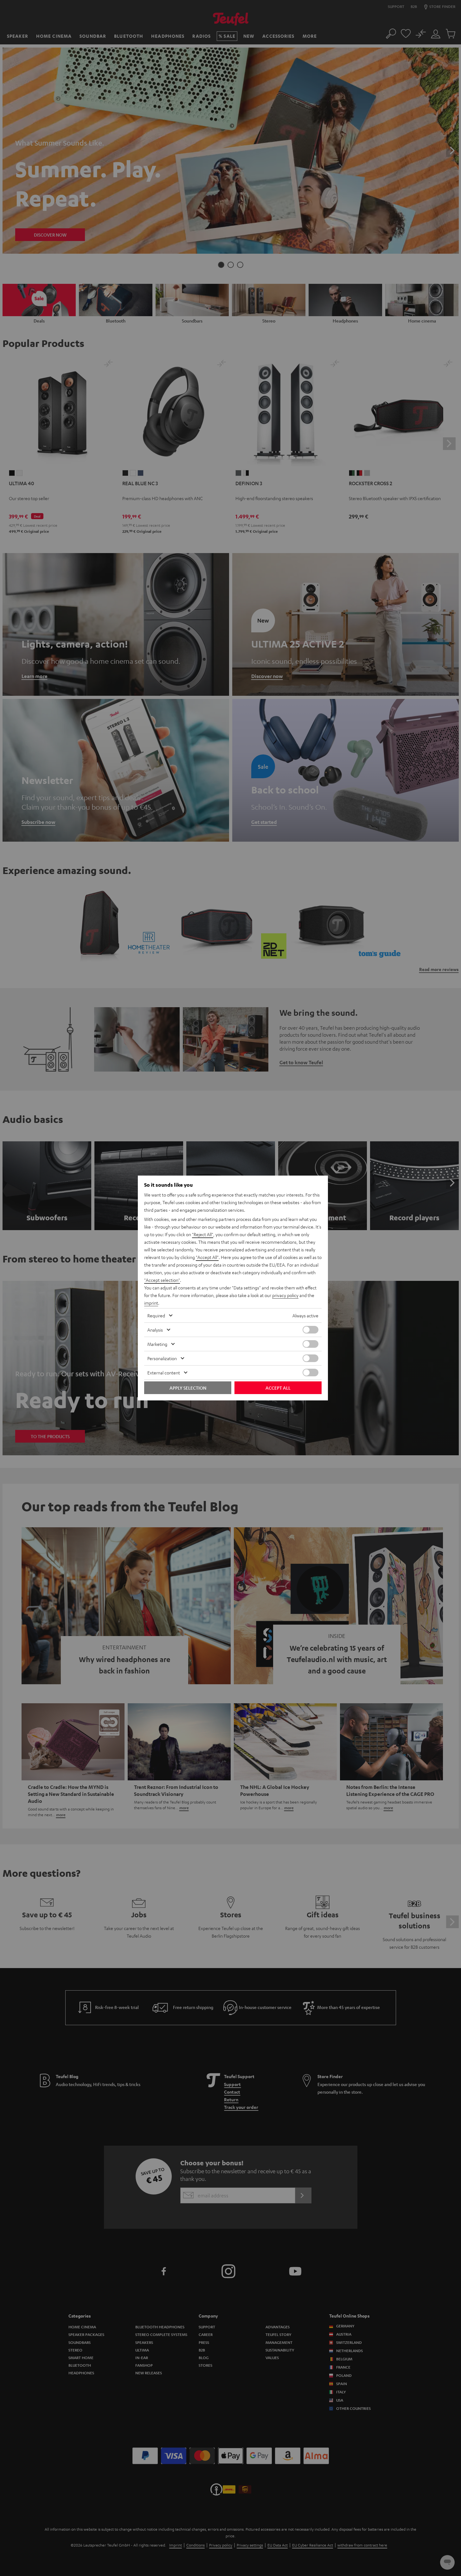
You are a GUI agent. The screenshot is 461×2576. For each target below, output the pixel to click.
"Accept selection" (162, 1280)
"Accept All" (207, 1257)
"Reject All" (203, 1234)
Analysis (155, 1330)
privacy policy (285, 1295)
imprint (151, 1303)
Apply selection (188, 1388)
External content (164, 1373)
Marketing (157, 1344)
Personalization (162, 1358)
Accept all (278, 1388)
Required (156, 1315)
